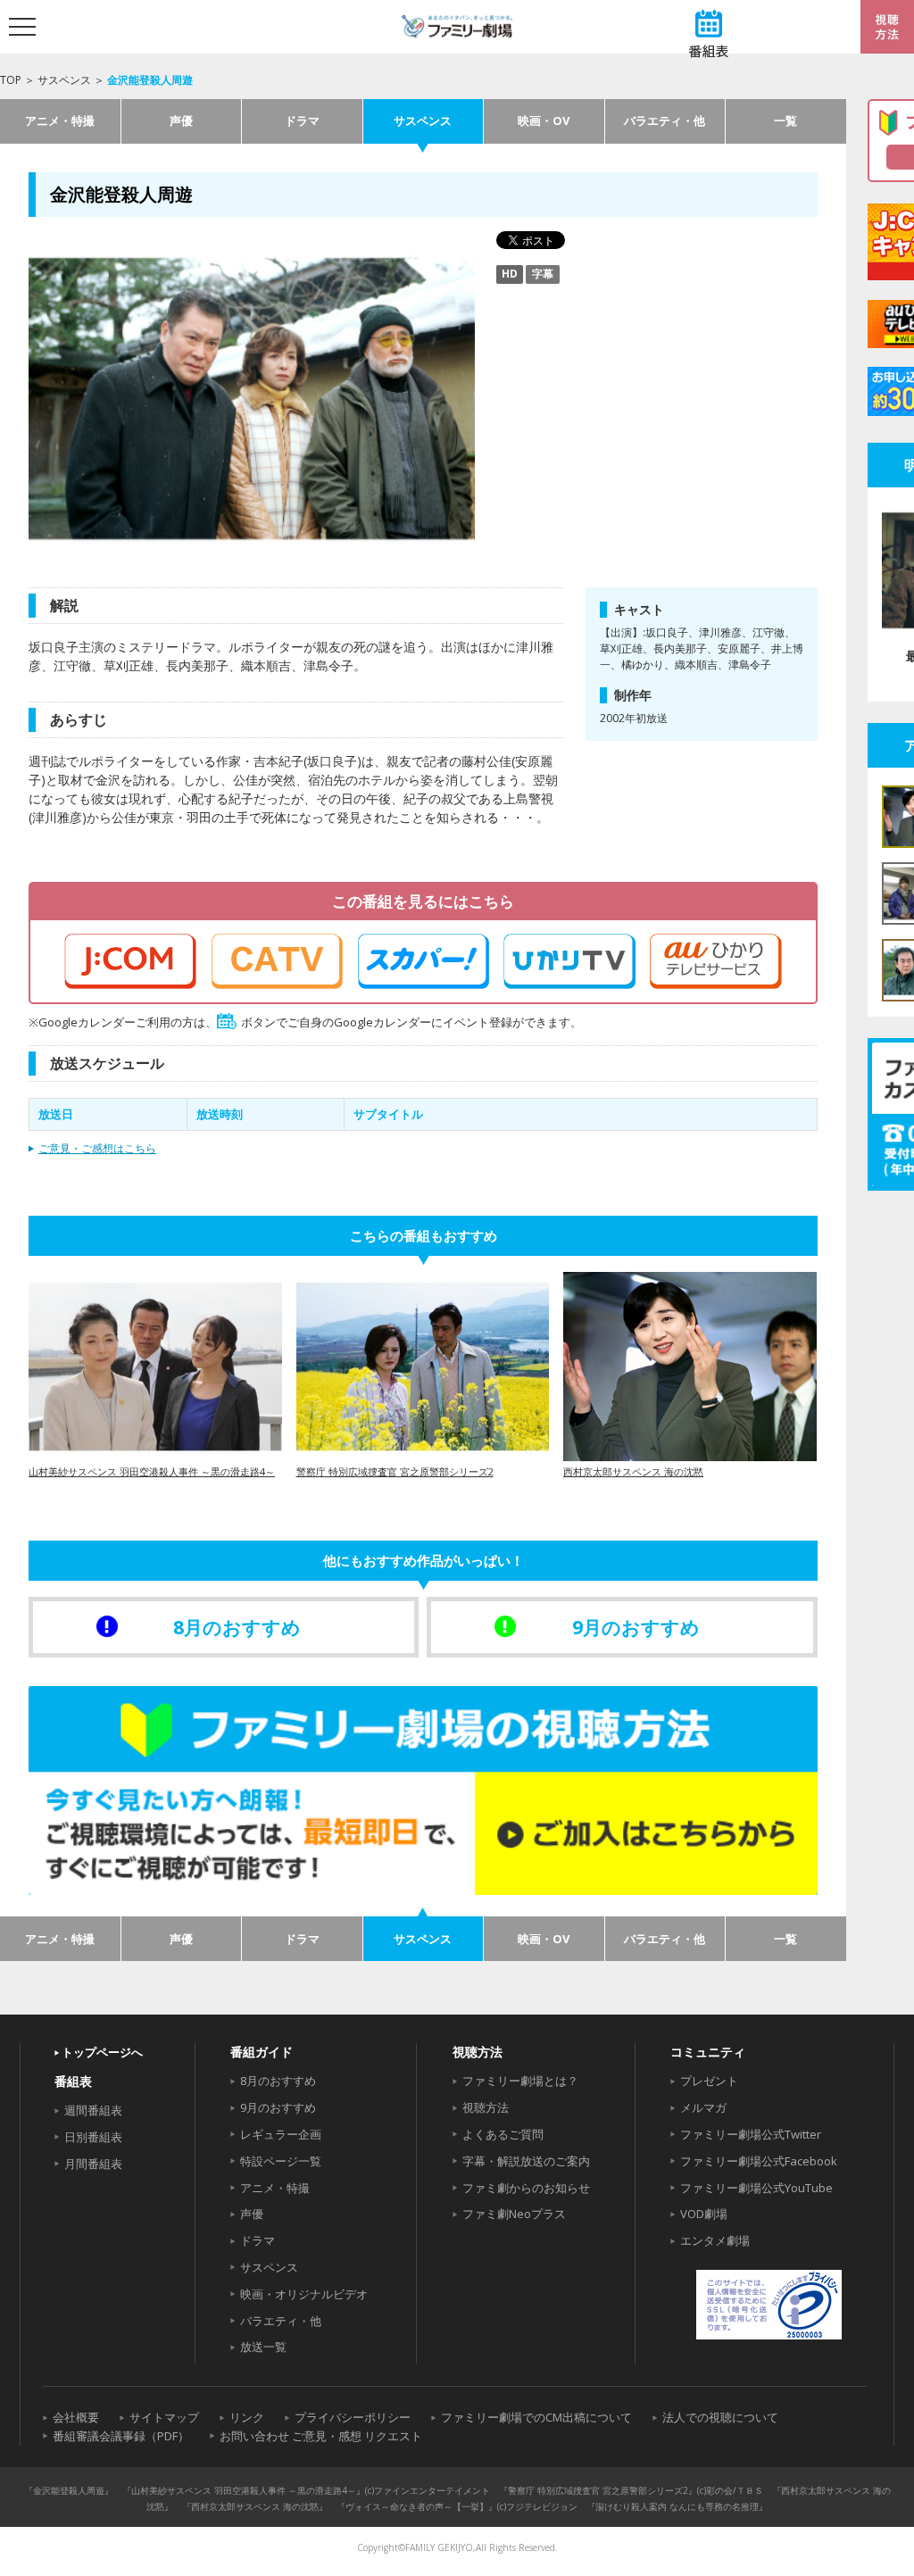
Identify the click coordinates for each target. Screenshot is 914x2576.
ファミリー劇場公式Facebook (759, 2161)
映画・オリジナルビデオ (304, 2294)
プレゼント (709, 2081)
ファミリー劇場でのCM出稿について (536, 2417)
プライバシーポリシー (353, 2417)
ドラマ (302, 120)
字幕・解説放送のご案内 (526, 2161)
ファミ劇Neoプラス (514, 2214)
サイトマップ (164, 2417)
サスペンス (64, 80)
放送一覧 (263, 2347)
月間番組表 (93, 2164)
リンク (247, 2417)
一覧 (785, 120)
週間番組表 (93, 2110)
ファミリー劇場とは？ (520, 2081)
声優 (181, 120)
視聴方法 (486, 2107)
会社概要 (76, 2417)
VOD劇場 (704, 2214)
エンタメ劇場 (715, 2240)
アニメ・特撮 (60, 120)
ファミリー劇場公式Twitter (751, 2134)
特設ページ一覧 (281, 2161)
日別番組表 (93, 2137)
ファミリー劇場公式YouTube (756, 2188)
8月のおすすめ (278, 2081)
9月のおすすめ (278, 2107)
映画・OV (544, 120)
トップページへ (102, 2052)
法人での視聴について (720, 2417)
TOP (11, 80)
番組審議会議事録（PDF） (121, 2436)
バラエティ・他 (665, 120)
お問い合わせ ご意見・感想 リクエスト (321, 2436)
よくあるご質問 (503, 2134)
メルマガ (703, 2107)
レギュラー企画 (281, 2134)
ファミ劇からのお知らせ (526, 2188)
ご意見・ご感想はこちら (97, 1148)
